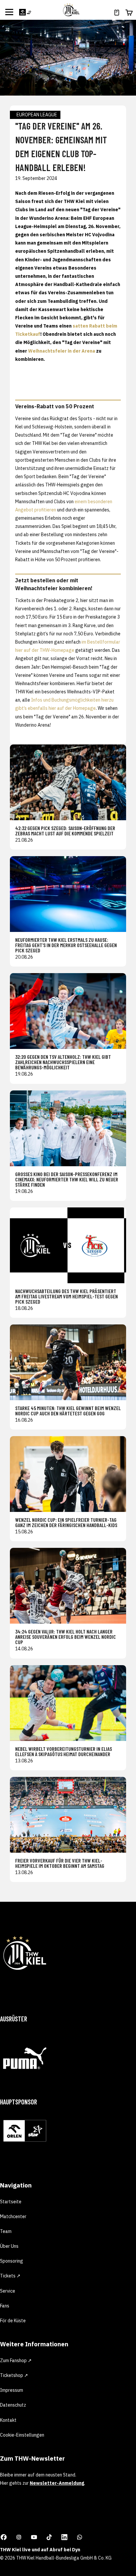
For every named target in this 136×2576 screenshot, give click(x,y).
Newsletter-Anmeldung (57, 2483)
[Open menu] (9, 12)
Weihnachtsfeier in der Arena (62, 351)
